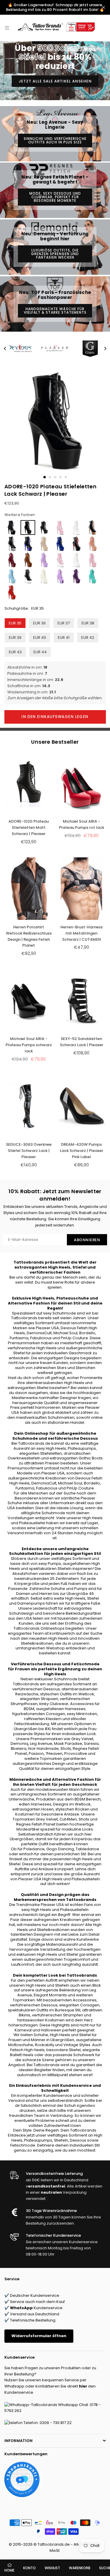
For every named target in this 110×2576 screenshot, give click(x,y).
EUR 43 (15, 652)
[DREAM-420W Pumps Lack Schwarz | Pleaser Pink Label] (81, 1106)
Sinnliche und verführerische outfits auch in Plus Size (55, 140)
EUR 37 (64, 623)
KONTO (29, 2568)
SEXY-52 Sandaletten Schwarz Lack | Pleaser (82, 1042)
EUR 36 (39, 623)
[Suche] (15, 28)
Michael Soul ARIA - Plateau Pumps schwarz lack (29, 1045)
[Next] (105, 348)
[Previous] (5, 348)
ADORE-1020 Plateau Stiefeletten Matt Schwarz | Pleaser (29, 827)
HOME (9, 2570)
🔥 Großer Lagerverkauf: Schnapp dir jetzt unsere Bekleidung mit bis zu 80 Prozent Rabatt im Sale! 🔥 (55, 7)
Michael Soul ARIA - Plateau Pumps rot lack (82, 824)
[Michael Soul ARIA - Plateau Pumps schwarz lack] (29, 1001)
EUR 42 (88, 638)
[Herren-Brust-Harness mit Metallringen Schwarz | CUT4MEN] (81, 889)
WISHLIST (52, 2568)
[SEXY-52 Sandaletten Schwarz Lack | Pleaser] (81, 1001)
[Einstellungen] (98, 28)
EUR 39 (15, 638)
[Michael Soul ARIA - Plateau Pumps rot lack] (81, 783)
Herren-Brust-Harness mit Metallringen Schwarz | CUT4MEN (82, 933)
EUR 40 (40, 638)
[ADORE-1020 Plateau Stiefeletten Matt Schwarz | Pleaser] (29, 783)
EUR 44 (40, 652)
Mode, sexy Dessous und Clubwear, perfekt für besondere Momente (55, 197)
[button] (103, 28)
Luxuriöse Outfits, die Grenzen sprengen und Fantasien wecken (55, 254)
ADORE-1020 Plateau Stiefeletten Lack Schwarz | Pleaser (50, 490)
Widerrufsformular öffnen (39, 2336)
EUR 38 (88, 623)
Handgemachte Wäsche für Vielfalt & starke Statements (55, 311)
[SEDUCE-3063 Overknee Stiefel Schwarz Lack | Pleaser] (29, 1106)
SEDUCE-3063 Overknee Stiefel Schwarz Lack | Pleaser (29, 1151)
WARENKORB (80, 2568)
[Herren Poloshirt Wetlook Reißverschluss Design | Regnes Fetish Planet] (29, 889)
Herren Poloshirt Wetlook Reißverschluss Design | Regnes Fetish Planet (29, 936)
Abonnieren (87, 1240)
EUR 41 (64, 638)
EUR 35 (15, 623)
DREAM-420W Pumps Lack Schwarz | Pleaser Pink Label (82, 1151)
